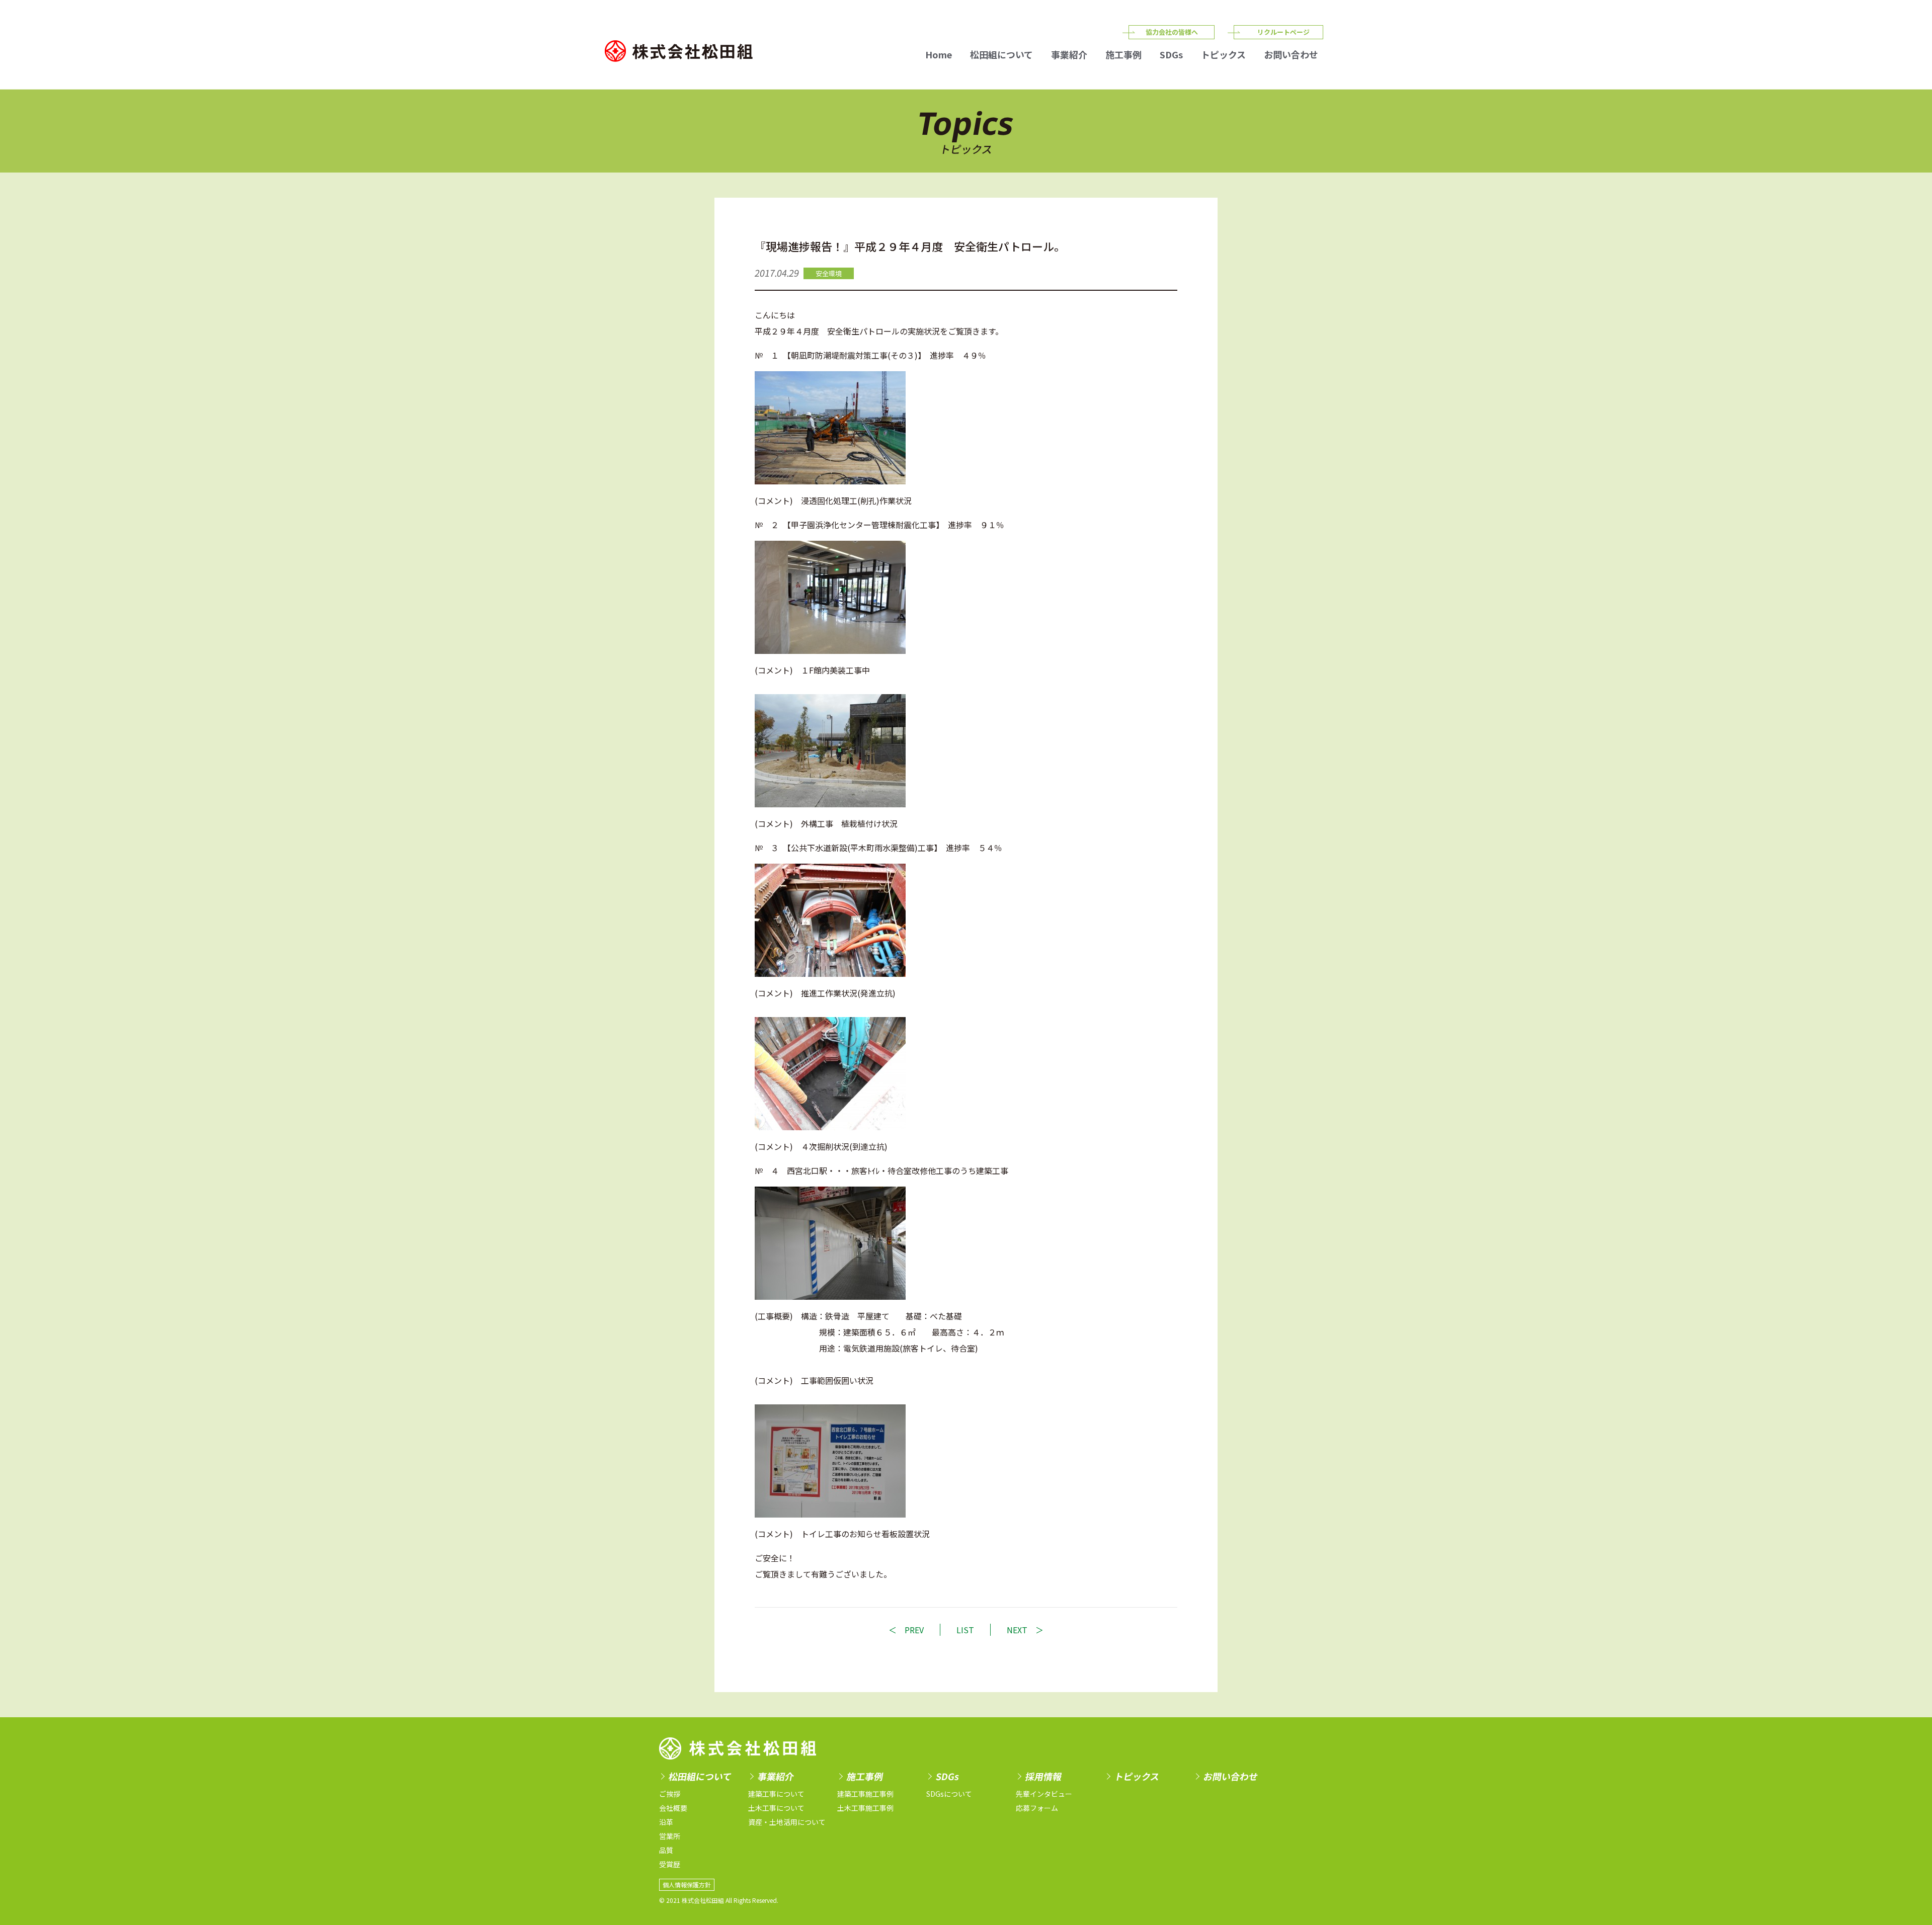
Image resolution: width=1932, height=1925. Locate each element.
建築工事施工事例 (865, 1794)
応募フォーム (1037, 1808)
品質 (666, 1850)
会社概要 (673, 1808)
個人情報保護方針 (687, 1885)
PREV (914, 1630)
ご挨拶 (670, 1794)
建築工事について (776, 1794)
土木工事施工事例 (865, 1808)
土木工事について (776, 1808)
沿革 (666, 1822)
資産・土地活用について (787, 1822)
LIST (965, 1630)
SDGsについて (949, 1794)
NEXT (1017, 1630)
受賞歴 (670, 1864)
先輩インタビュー (1044, 1794)
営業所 (670, 1836)
